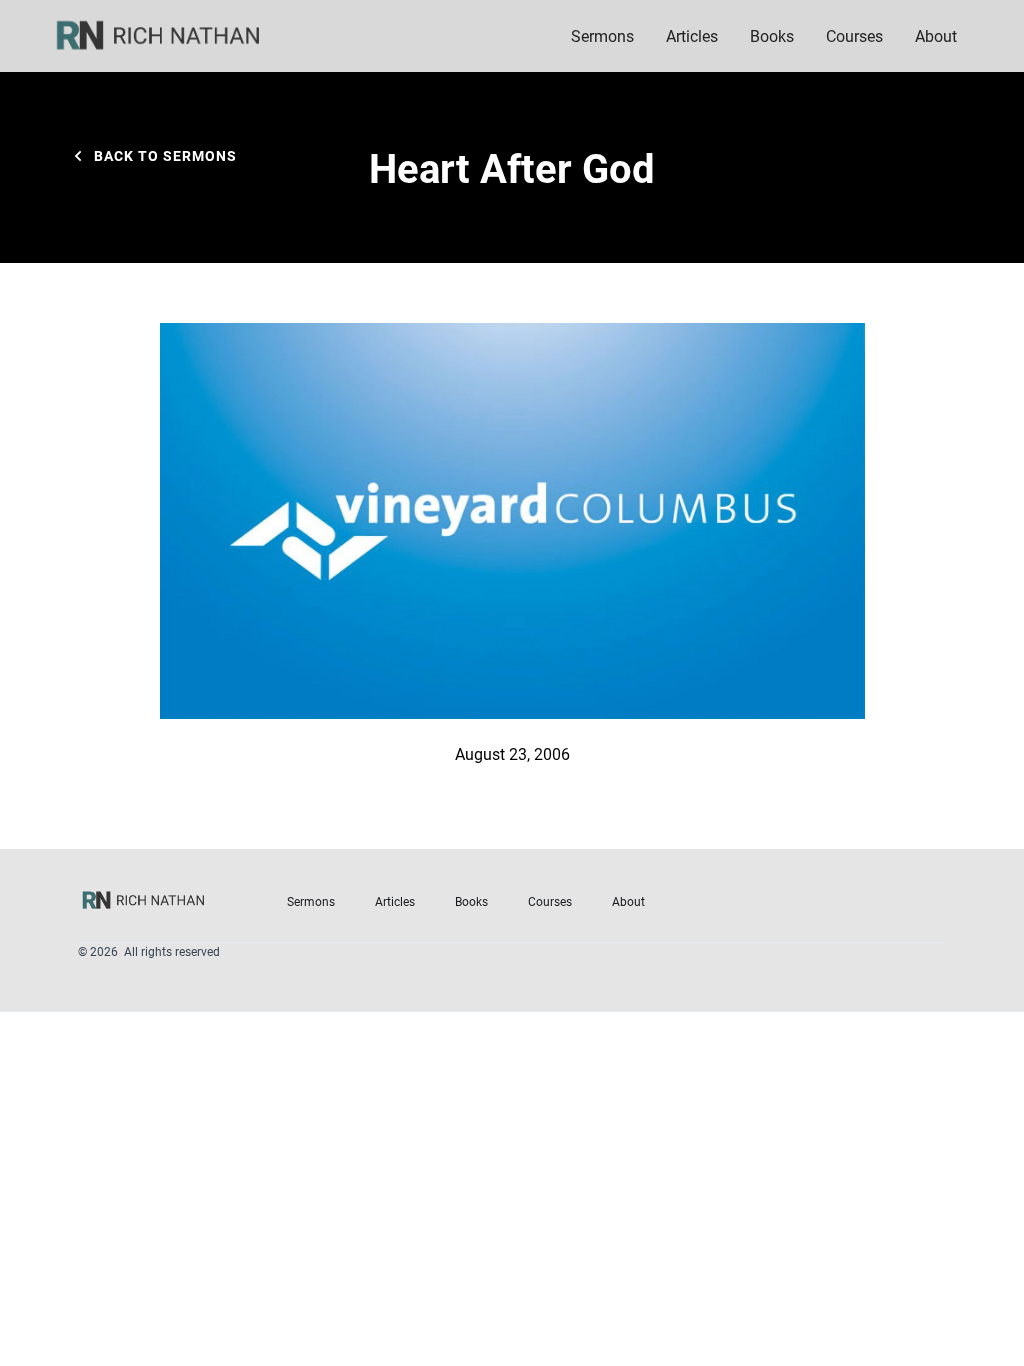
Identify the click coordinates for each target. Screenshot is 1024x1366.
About (628, 901)
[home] (171, 36)
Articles (692, 35)
